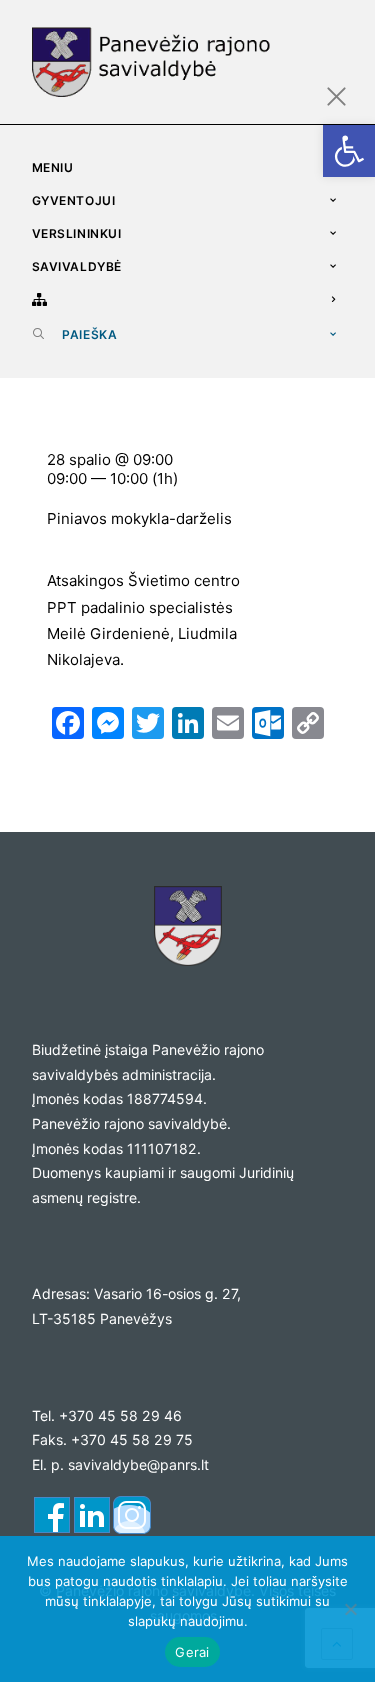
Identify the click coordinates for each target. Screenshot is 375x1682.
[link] (349, 151)
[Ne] (350, 1609)
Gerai (192, 1652)
